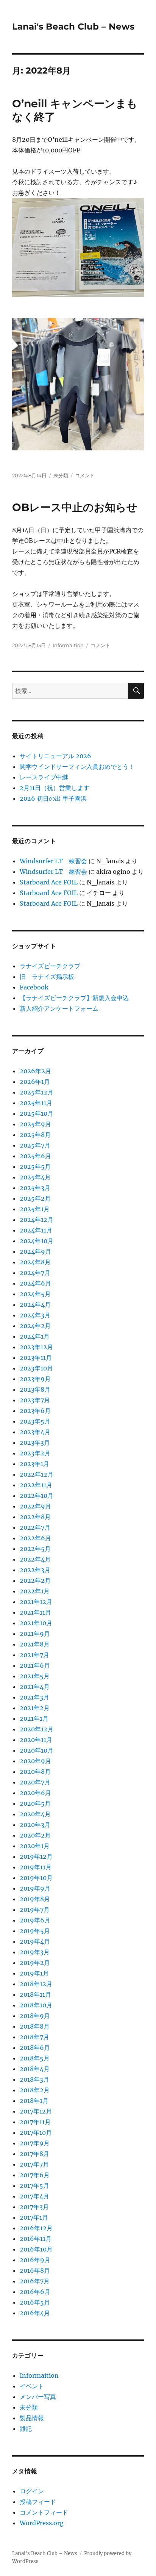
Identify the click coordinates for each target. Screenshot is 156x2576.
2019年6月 (35, 1920)
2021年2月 (35, 1708)
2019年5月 (35, 1931)
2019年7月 (35, 1910)
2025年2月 (35, 1198)
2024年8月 (35, 1262)
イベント (32, 2386)
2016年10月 (36, 2249)
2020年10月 (37, 1750)
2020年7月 (35, 1782)
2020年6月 (35, 1793)
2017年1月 (34, 2217)
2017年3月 (34, 2207)
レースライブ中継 (44, 777)
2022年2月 (35, 1580)
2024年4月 (35, 1304)
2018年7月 (34, 2037)
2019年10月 (36, 1878)
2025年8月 (35, 1135)
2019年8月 (35, 1899)
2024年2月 (35, 1326)
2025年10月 (37, 1113)
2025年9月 (35, 1124)
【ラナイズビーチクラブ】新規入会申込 (74, 998)
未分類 (61, 475)
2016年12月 (36, 2228)
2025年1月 (35, 1209)
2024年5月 (35, 1294)
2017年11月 (35, 2122)
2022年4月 (35, 1559)
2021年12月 (36, 1602)
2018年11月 (35, 1994)
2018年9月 (35, 2016)
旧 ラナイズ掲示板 (47, 977)
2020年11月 (36, 1740)
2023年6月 (35, 1411)
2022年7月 (35, 1527)
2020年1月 (35, 1846)
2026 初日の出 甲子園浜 (53, 798)
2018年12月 (36, 1984)
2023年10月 (36, 1368)
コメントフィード (44, 2512)
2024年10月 (37, 1241)
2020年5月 (35, 1803)
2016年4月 (35, 2313)
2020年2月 (35, 1835)
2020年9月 (35, 1761)
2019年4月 (35, 1941)
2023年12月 (36, 1347)
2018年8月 (35, 2026)
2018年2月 (35, 2090)
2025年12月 (37, 1092)
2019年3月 (35, 1952)
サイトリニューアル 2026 (55, 756)
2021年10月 (36, 1623)
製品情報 (32, 2418)
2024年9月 (35, 1251)
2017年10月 (36, 2132)
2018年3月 (34, 2079)
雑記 (26, 2429)
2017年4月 (34, 2196)
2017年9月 (35, 2143)
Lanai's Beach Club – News (73, 27)
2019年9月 (35, 1888)
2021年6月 (35, 1665)
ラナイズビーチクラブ (50, 966)
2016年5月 (35, 2302)
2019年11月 (36, 1867)
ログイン (32, 2491)
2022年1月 (35, 1591)
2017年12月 (36, 2111)
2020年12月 (37, 1729)
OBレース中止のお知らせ (75, 507)
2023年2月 (35, 1453)
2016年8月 (35, 2270)
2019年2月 (35, 1963)
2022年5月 (35, 1549)
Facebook (34, 987)
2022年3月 (35, 1570)
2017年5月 (34, 2186)
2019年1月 (34, 1973)
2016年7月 (35, 2281)
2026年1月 (35, 1082)
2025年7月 (35, 1145)
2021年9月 (35, 1634)
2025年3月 (35, 1188)
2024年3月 (35, 1315)
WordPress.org (42, 2523)
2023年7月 (35, 1400)
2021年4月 (35, 1687)
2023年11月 (36, 1358)
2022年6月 (35, 1538)
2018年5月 (35, 2058)
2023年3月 (35, 1442)
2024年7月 (35, 1273)
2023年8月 (35, 1389)
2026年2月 (35, 1071)
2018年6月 (35, 2048)
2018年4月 (35, 2069)
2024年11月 (36, 1230)
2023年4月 (35, 1432)
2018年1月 (34, 2101)
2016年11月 (36, 2239)
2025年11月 (36, 1103)
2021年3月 (34, 1697)
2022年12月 (37, 1474)
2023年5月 (35, 1421)
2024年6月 (35, 1283)
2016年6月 (35, 2292)
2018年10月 (36, 2005)
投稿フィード (38, 2502)
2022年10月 (37, 1496)
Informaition (68, 645)
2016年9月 (35, 2260)
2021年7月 (34, 1655)
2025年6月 (35, 1156)
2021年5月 (35, 1676)
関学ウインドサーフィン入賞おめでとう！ (77, 767)
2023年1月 (34, 1464)
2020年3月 (35, 1825)
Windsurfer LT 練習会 (53, 861)
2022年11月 (36, 1485)
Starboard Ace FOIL (49, 882)
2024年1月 (35, 1336)
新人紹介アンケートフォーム (59, 1008)
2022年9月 (35, 1506)
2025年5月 (35, 1166)
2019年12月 (36, 1856)
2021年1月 (34, 1718)
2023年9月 (35, 1379)
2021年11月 (35, 1612)
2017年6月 (35, 2175)
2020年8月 (35, 1772)
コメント (85, 475)
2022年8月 (35, 1517)
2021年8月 (35, 1644)
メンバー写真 (38, 2397)
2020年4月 (35, 1814)
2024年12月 (37, 1220)
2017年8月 (34, 2154)
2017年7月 (34, 2164)
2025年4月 (35, 1177)
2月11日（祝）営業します (55, 788)
